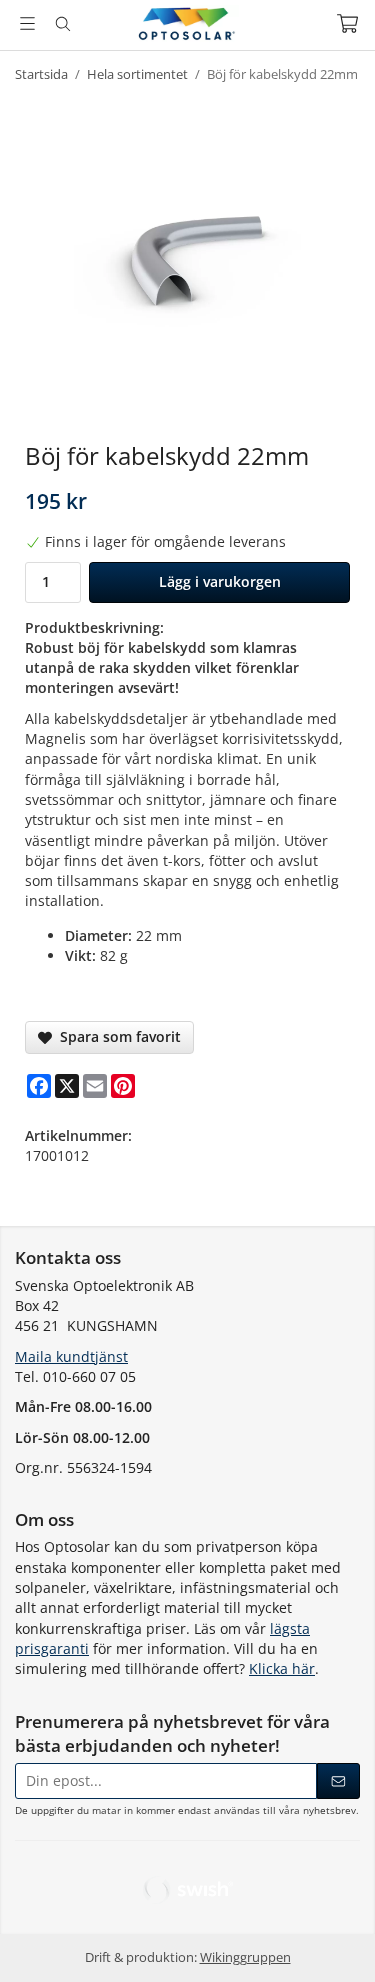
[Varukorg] (347, 23)
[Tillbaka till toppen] (332, 1939)
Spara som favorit (116, 1036)
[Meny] (27, 23)
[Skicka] (338, 1781)
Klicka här (282, 1668)
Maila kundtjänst (71, 1356)
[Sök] (62, 24)
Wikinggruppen (245, 1957)
